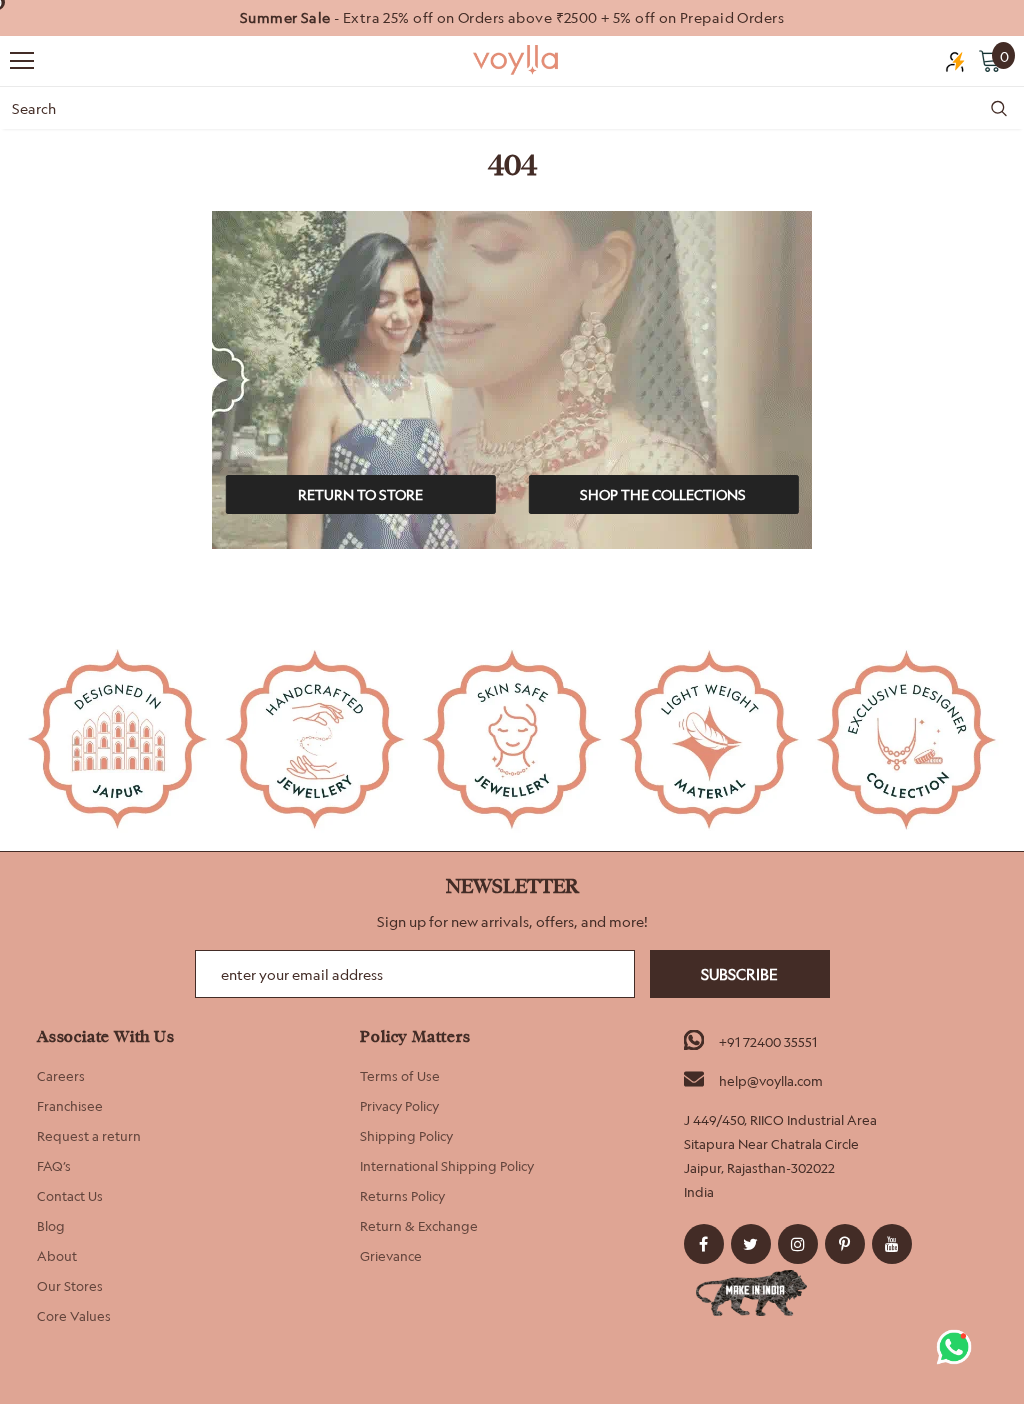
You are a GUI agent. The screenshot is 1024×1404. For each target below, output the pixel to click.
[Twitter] (751, 1244)
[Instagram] (798, 1244)
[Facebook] (704, 1244)
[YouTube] (892, 1244)
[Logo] (517, 60)
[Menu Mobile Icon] (22, 61)
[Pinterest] (845, 1244)
